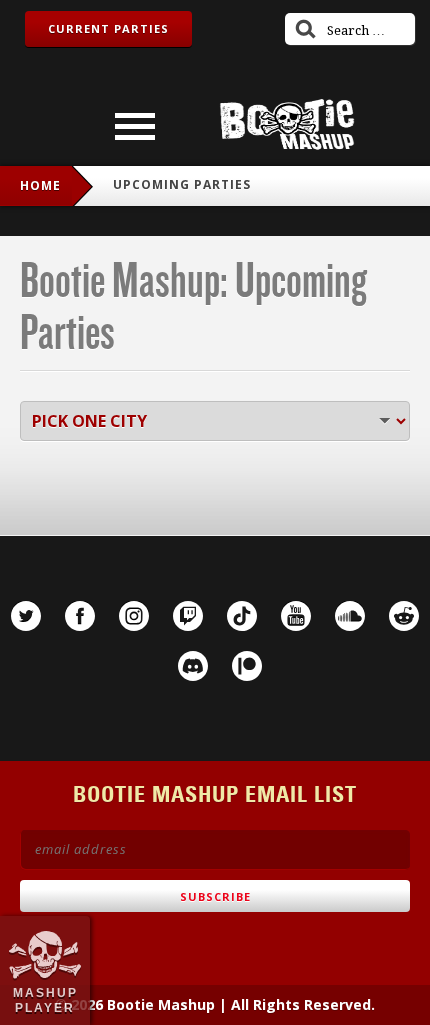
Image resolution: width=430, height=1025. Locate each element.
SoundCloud (350, 616)
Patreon (247, 666)
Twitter (26, 616)
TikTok (242, 616)
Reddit (404, 616)
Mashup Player (45, 1000)
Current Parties (108, 28)
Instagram (134, 616)
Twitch (188, 616)
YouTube (296, 616)
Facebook (80, 616)
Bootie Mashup (287, 124)
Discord (193, 666)
